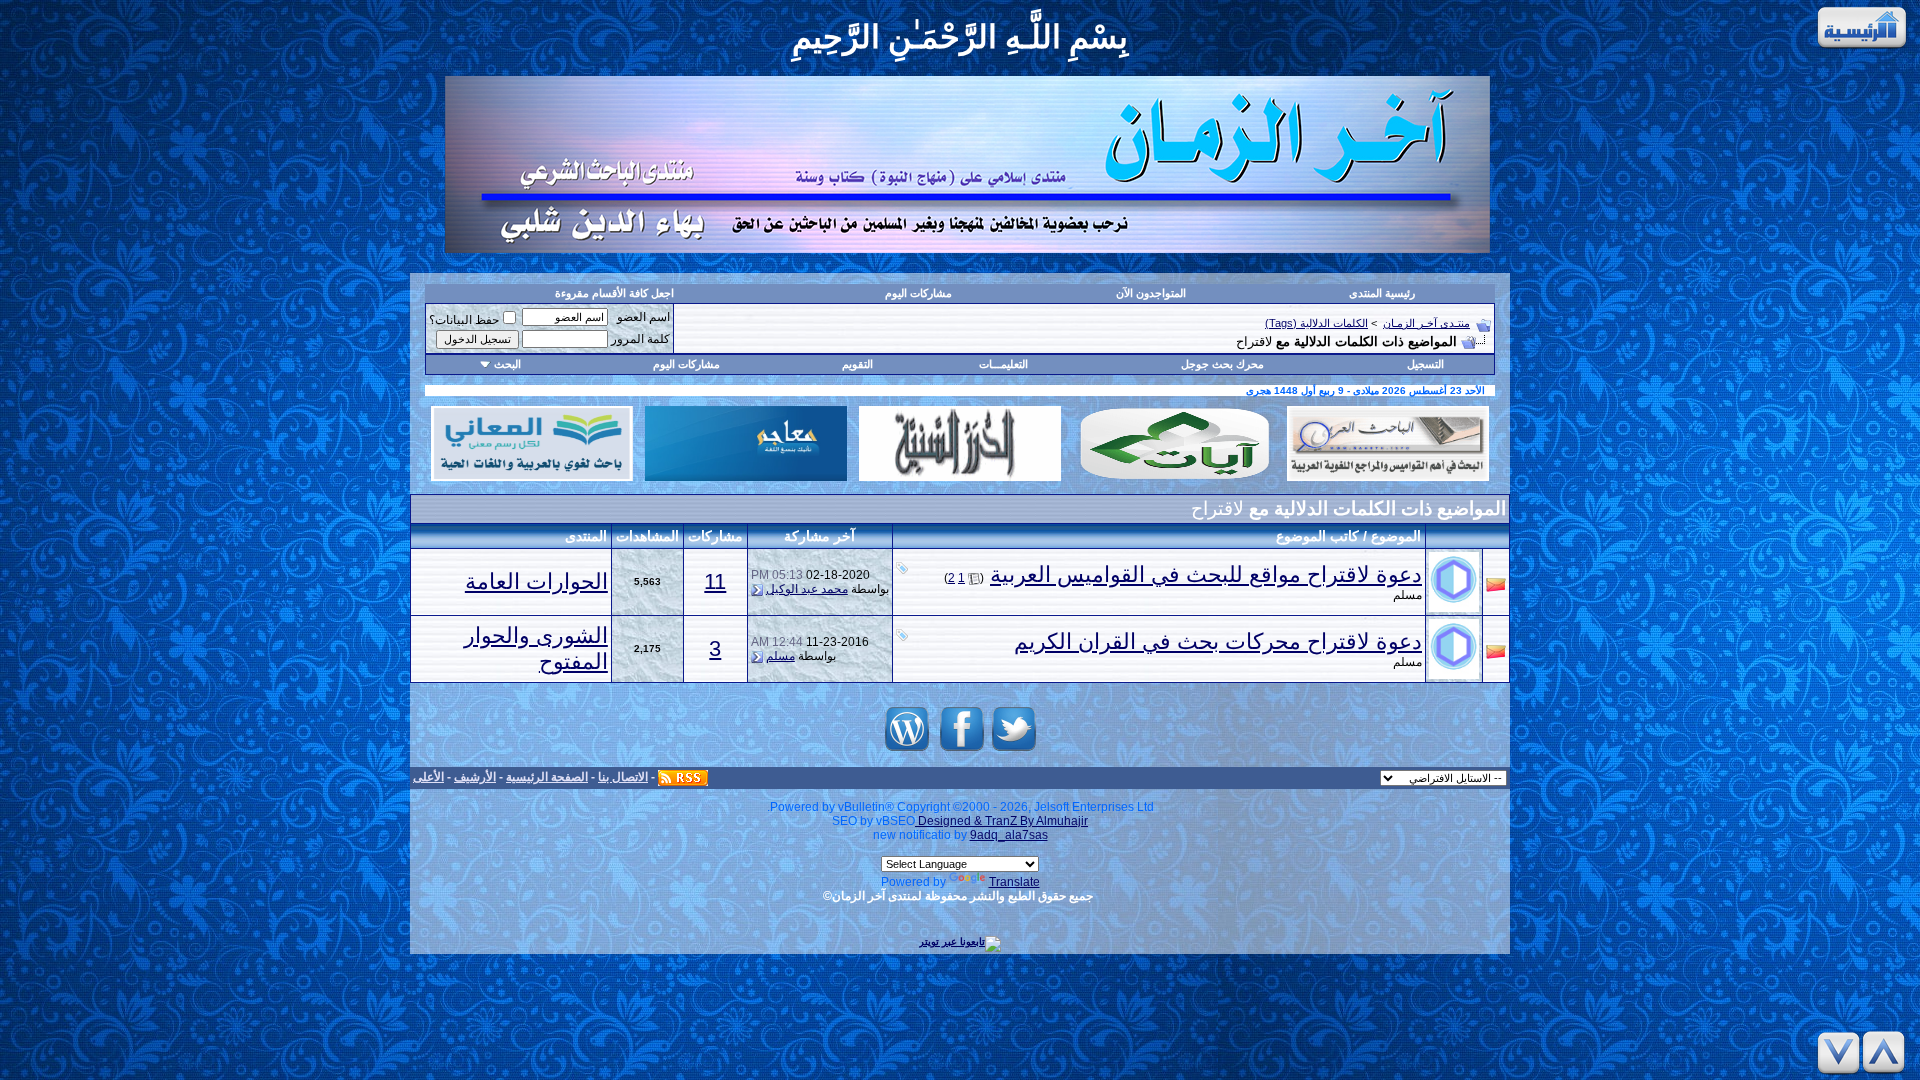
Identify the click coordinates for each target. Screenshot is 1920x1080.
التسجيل (1425, 364)
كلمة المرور (640, 339)
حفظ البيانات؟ (464, 320)
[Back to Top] (1887, 1052)
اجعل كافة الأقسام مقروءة (614, 293)
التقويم (857, 364)
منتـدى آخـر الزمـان (1426, 323)
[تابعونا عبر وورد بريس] (907, 751)
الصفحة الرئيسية (547, 777)
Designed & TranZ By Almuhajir (1001, 821)
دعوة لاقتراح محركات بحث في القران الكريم (1218, 641)
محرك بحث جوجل (1222, 364)
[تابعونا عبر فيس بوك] (962, 751)
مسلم (1407, 595)
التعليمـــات (1003, 364)
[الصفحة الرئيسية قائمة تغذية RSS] (683, 777)
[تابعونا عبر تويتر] (1014, 751)
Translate (1014, 882)
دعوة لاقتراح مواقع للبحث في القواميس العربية (1206, 574)
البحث (507, 364)
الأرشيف (475, 777)
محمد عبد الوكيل (807, 589)
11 (715, 581)
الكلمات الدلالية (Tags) (1316, 323)
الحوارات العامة (536, 581)
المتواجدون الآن (1151, 293)
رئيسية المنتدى (1382, 293)
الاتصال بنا (623, 777)
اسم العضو (643, 317)
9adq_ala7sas (1009, 835)
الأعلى (428, 777)
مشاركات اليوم (918, 293)
